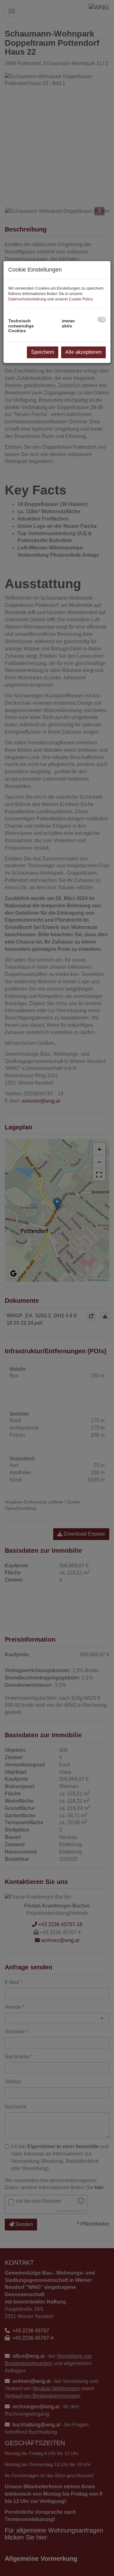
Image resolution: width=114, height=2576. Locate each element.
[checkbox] (101, 319)
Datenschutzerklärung (27, 299)
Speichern (43, 352)
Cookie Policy (81, 299)
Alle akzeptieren (83, 352)
